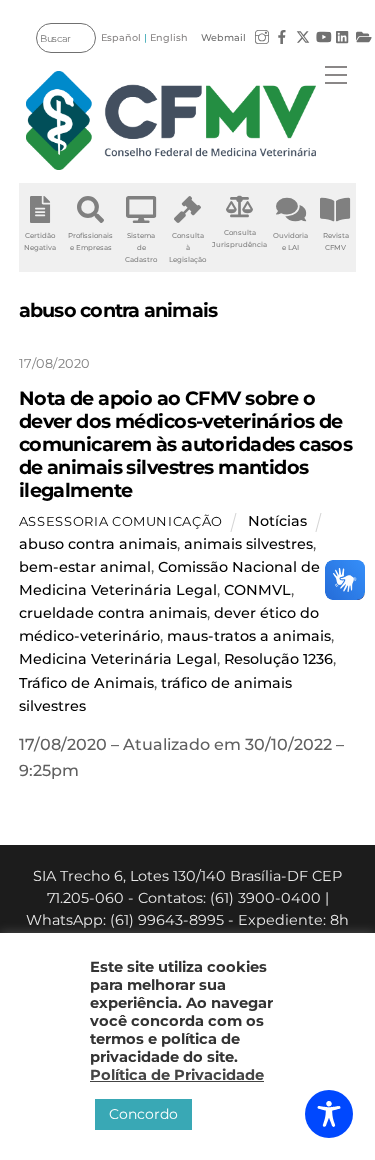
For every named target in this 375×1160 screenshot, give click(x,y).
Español (121, 37)
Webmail (223, 37)
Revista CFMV (336, 241)
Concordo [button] (143, 1114)
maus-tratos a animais (249, 636)
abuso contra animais (98, 544)
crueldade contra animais (113, 613)
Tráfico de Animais (86, 683)
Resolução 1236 (278, 659)
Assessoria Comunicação (121, 521)
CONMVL (257, 590)
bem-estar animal (85, 567)
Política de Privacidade (177, 1075)
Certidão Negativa (40, 241)
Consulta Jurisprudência (239, 238)
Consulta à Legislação (187, 247)
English (169, 37)
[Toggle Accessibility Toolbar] (329, 1114)
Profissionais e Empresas (90, 241)
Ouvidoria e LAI (290, 241)
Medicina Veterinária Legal (118, 659)
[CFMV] (171, 120)
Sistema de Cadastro (141, 247)
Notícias (277, 521)
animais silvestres (248, 544)
